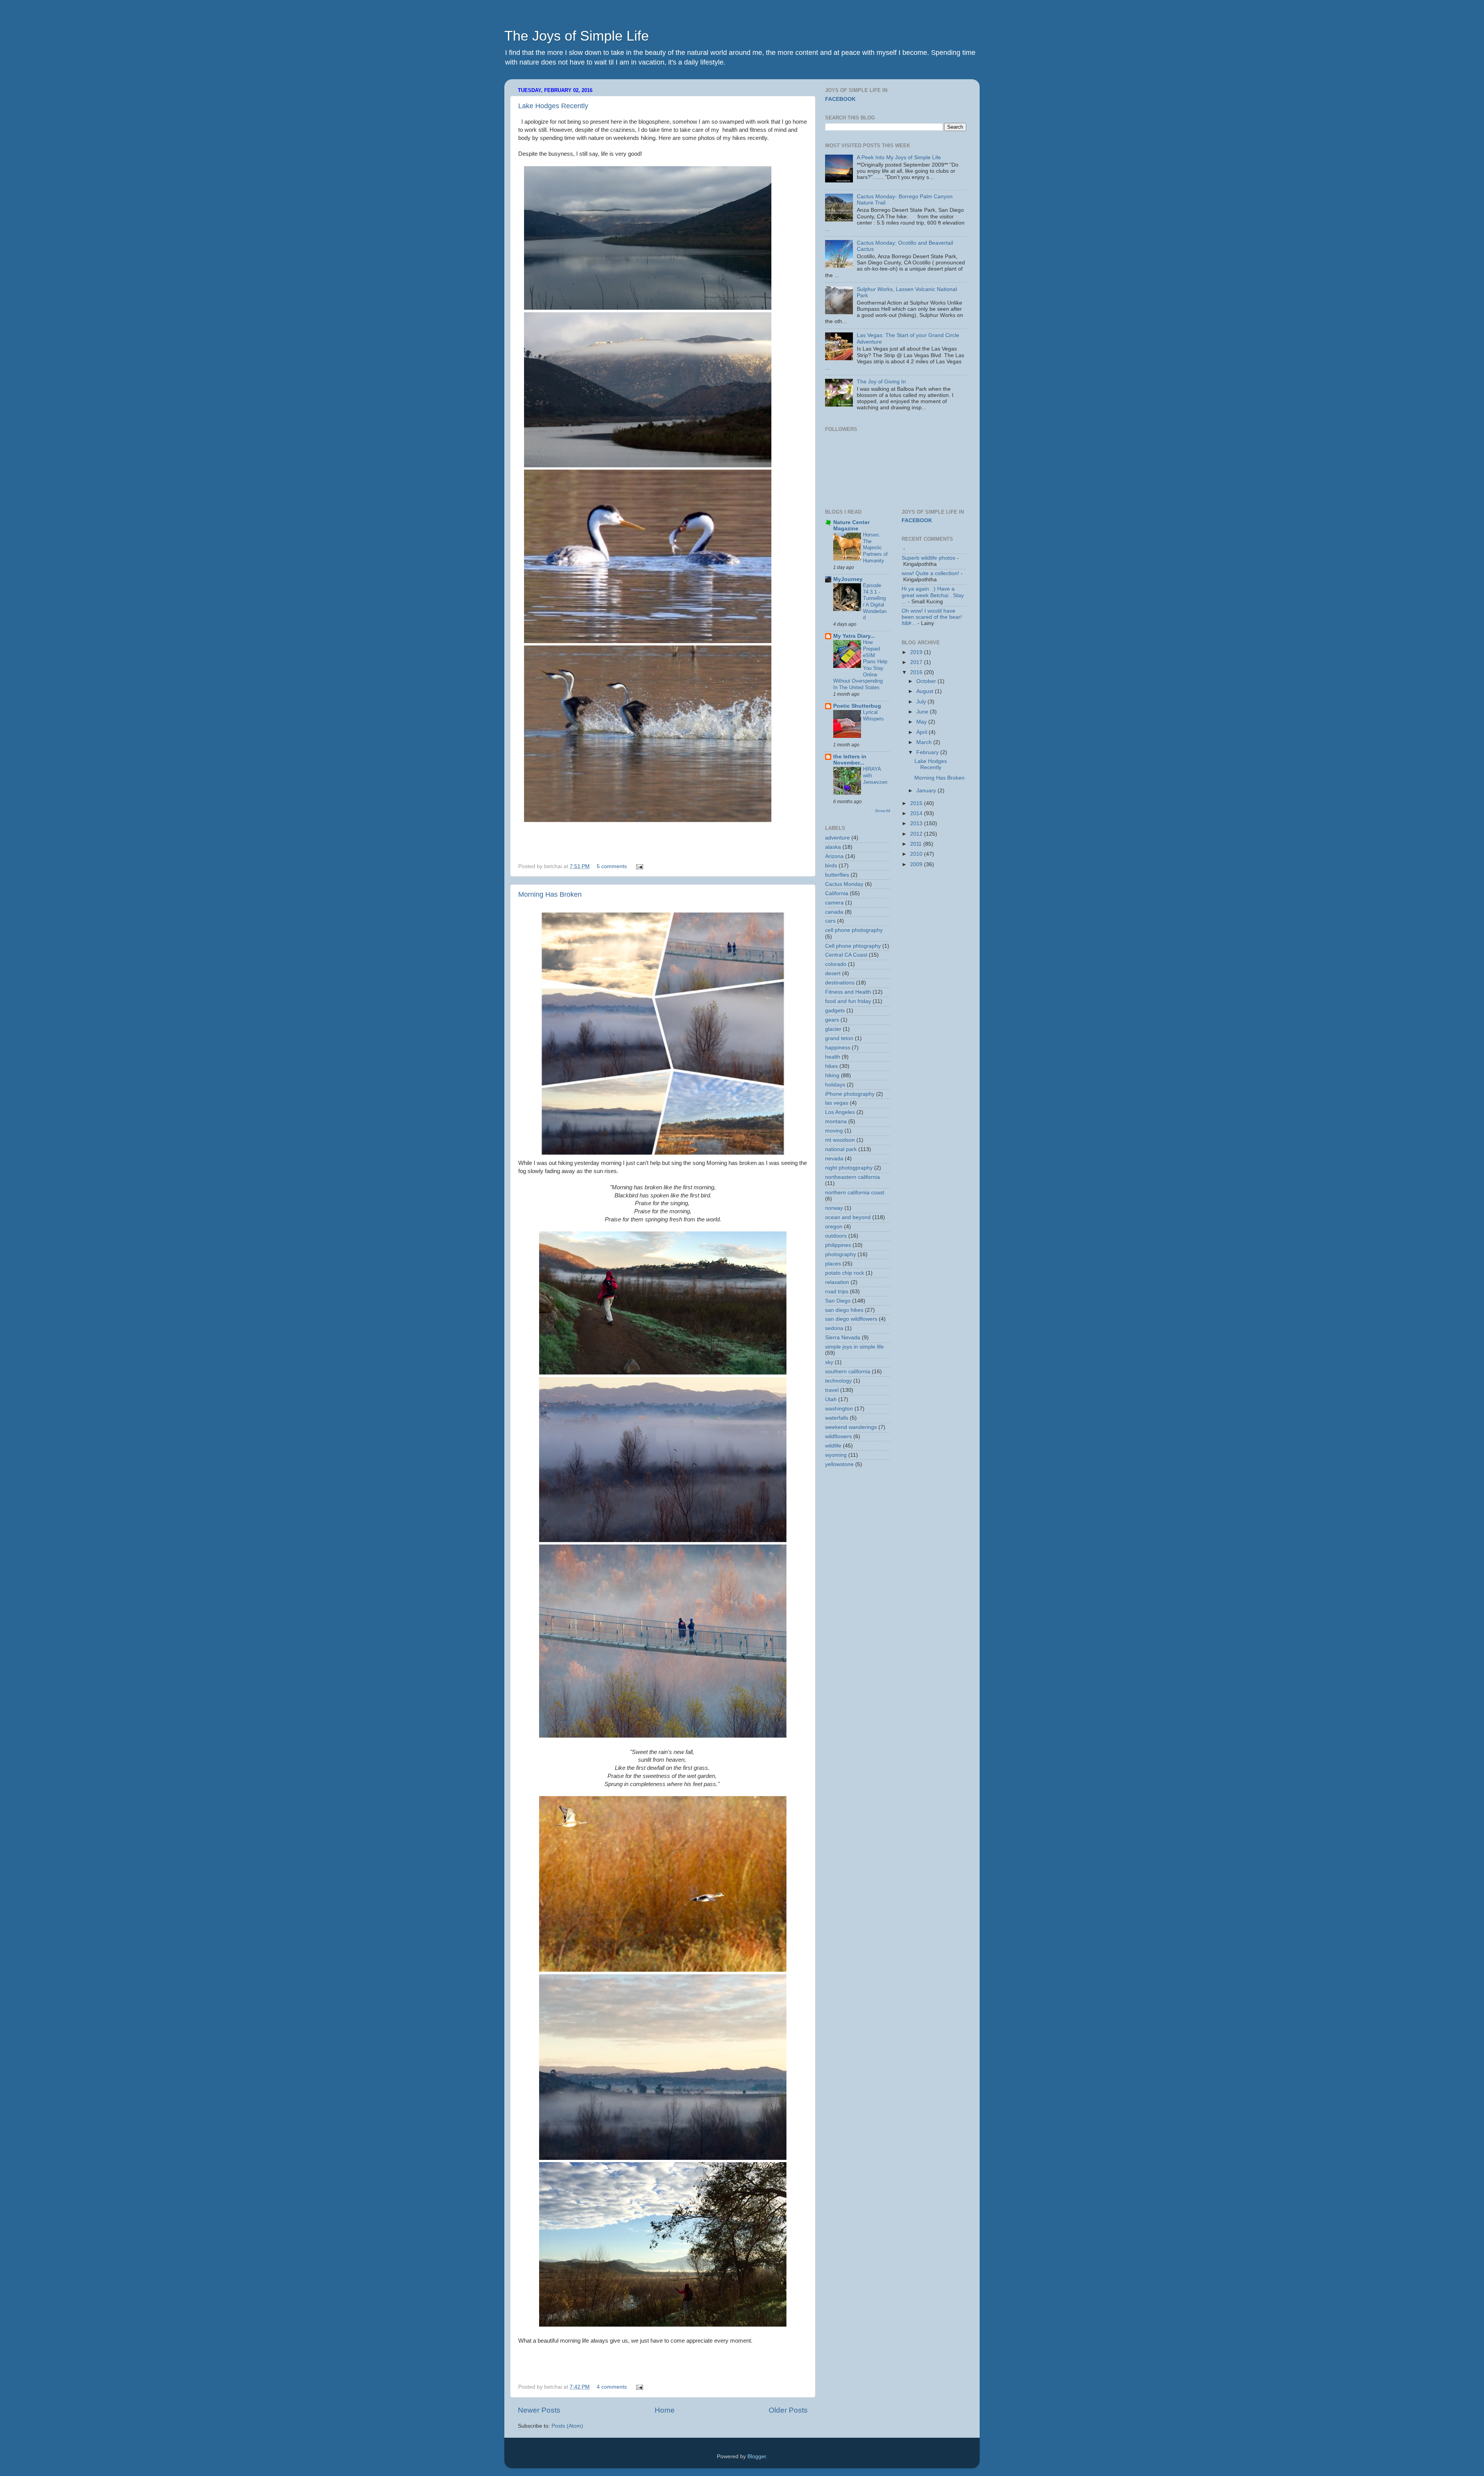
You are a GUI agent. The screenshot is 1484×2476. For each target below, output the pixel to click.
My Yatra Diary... (854, 636)
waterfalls (837, 1418)
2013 (917, 823)
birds (831, 866)
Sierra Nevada (843, 1338)
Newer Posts (539, 2410)
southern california (848, 1372)
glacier (833, 1029)
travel (832, 1390)
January (927, 791)
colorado (836, 964)
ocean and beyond (848, 1217)
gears (832, 1020)
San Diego (838, 1301)
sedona (834, 1328)
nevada (834, 1159)
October (927, 681)
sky (829, 1362)
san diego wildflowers (851, 1319)
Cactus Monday (844, 884)
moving (834, 1131)
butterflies (837, 875)
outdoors (836, 1236)
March (925, 742)
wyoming (836, 1455)
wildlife (833, 1446)
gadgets (835, 1011)
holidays (835, 1085)
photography (841, 1254)
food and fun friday (848, 1001)
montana (836, 1121)
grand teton (839, 1038)
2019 (917, 652)
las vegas (837, 1103)
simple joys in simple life (854, 1347)
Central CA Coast (846, 955)
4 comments (612, 2387)
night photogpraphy (849, 1168)
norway (834, 1208)
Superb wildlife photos (928, 558)
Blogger (757, 2456)
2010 (917, 854)
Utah (831, 1399)
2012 (917, 834)
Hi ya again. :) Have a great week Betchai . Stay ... (933, 595)
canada (834, 912)
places (833, 1264)
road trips (837, 1292)
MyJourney (848, 579)
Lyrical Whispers (873, 715)
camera (834, 903)
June (923, 712)
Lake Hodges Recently (553, 106)
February (928, 752)
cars (830, 921)
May (922, 722)
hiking (832, 1075)
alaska (833, 847)
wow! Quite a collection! (930, 573)
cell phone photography (854, 930)
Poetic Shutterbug (857, 706)
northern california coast (855, 1193)
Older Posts (788, 2410)
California (837, 893)
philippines (838, 1245)
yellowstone (839, 1464)
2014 (917, 813)
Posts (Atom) (567, 2426)
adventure (837, 838)
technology (838, 1381)
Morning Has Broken (550, 894)
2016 (917, 672)
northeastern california (853, 1177)
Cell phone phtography (853, 946)
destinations (840, 983)
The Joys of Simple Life (577, 36)
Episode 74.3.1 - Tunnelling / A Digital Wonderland (875, 601)
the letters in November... (850, 760)
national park (841, 1149)
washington (839, 1409)
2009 (917, 864)
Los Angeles (840, 1112)
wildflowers (838, 1436)
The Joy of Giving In (881, 382)
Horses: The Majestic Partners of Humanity (875, 548)
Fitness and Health (848, 992)
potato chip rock (845, 1273)
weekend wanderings (851, 1427)
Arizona (834, 856)
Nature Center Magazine (851, 525)
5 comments (612, 866)
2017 (917, 662)
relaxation (837, 1282)
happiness (838, 1048)
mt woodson (840, 1140)
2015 (917, 803)
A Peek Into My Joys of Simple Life (899, 158)
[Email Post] (638, 866)
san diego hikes (844, 1310)
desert (833, 973)
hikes (831, 1066)
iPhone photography (850, 1094)
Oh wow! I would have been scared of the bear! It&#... (932, 617)
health (833, 1057)
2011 (917, 844)
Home (665, 2410)
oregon (834, 1227)
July (922, 702)
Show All (882, 811)
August (926, 691)
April (922, 732)
